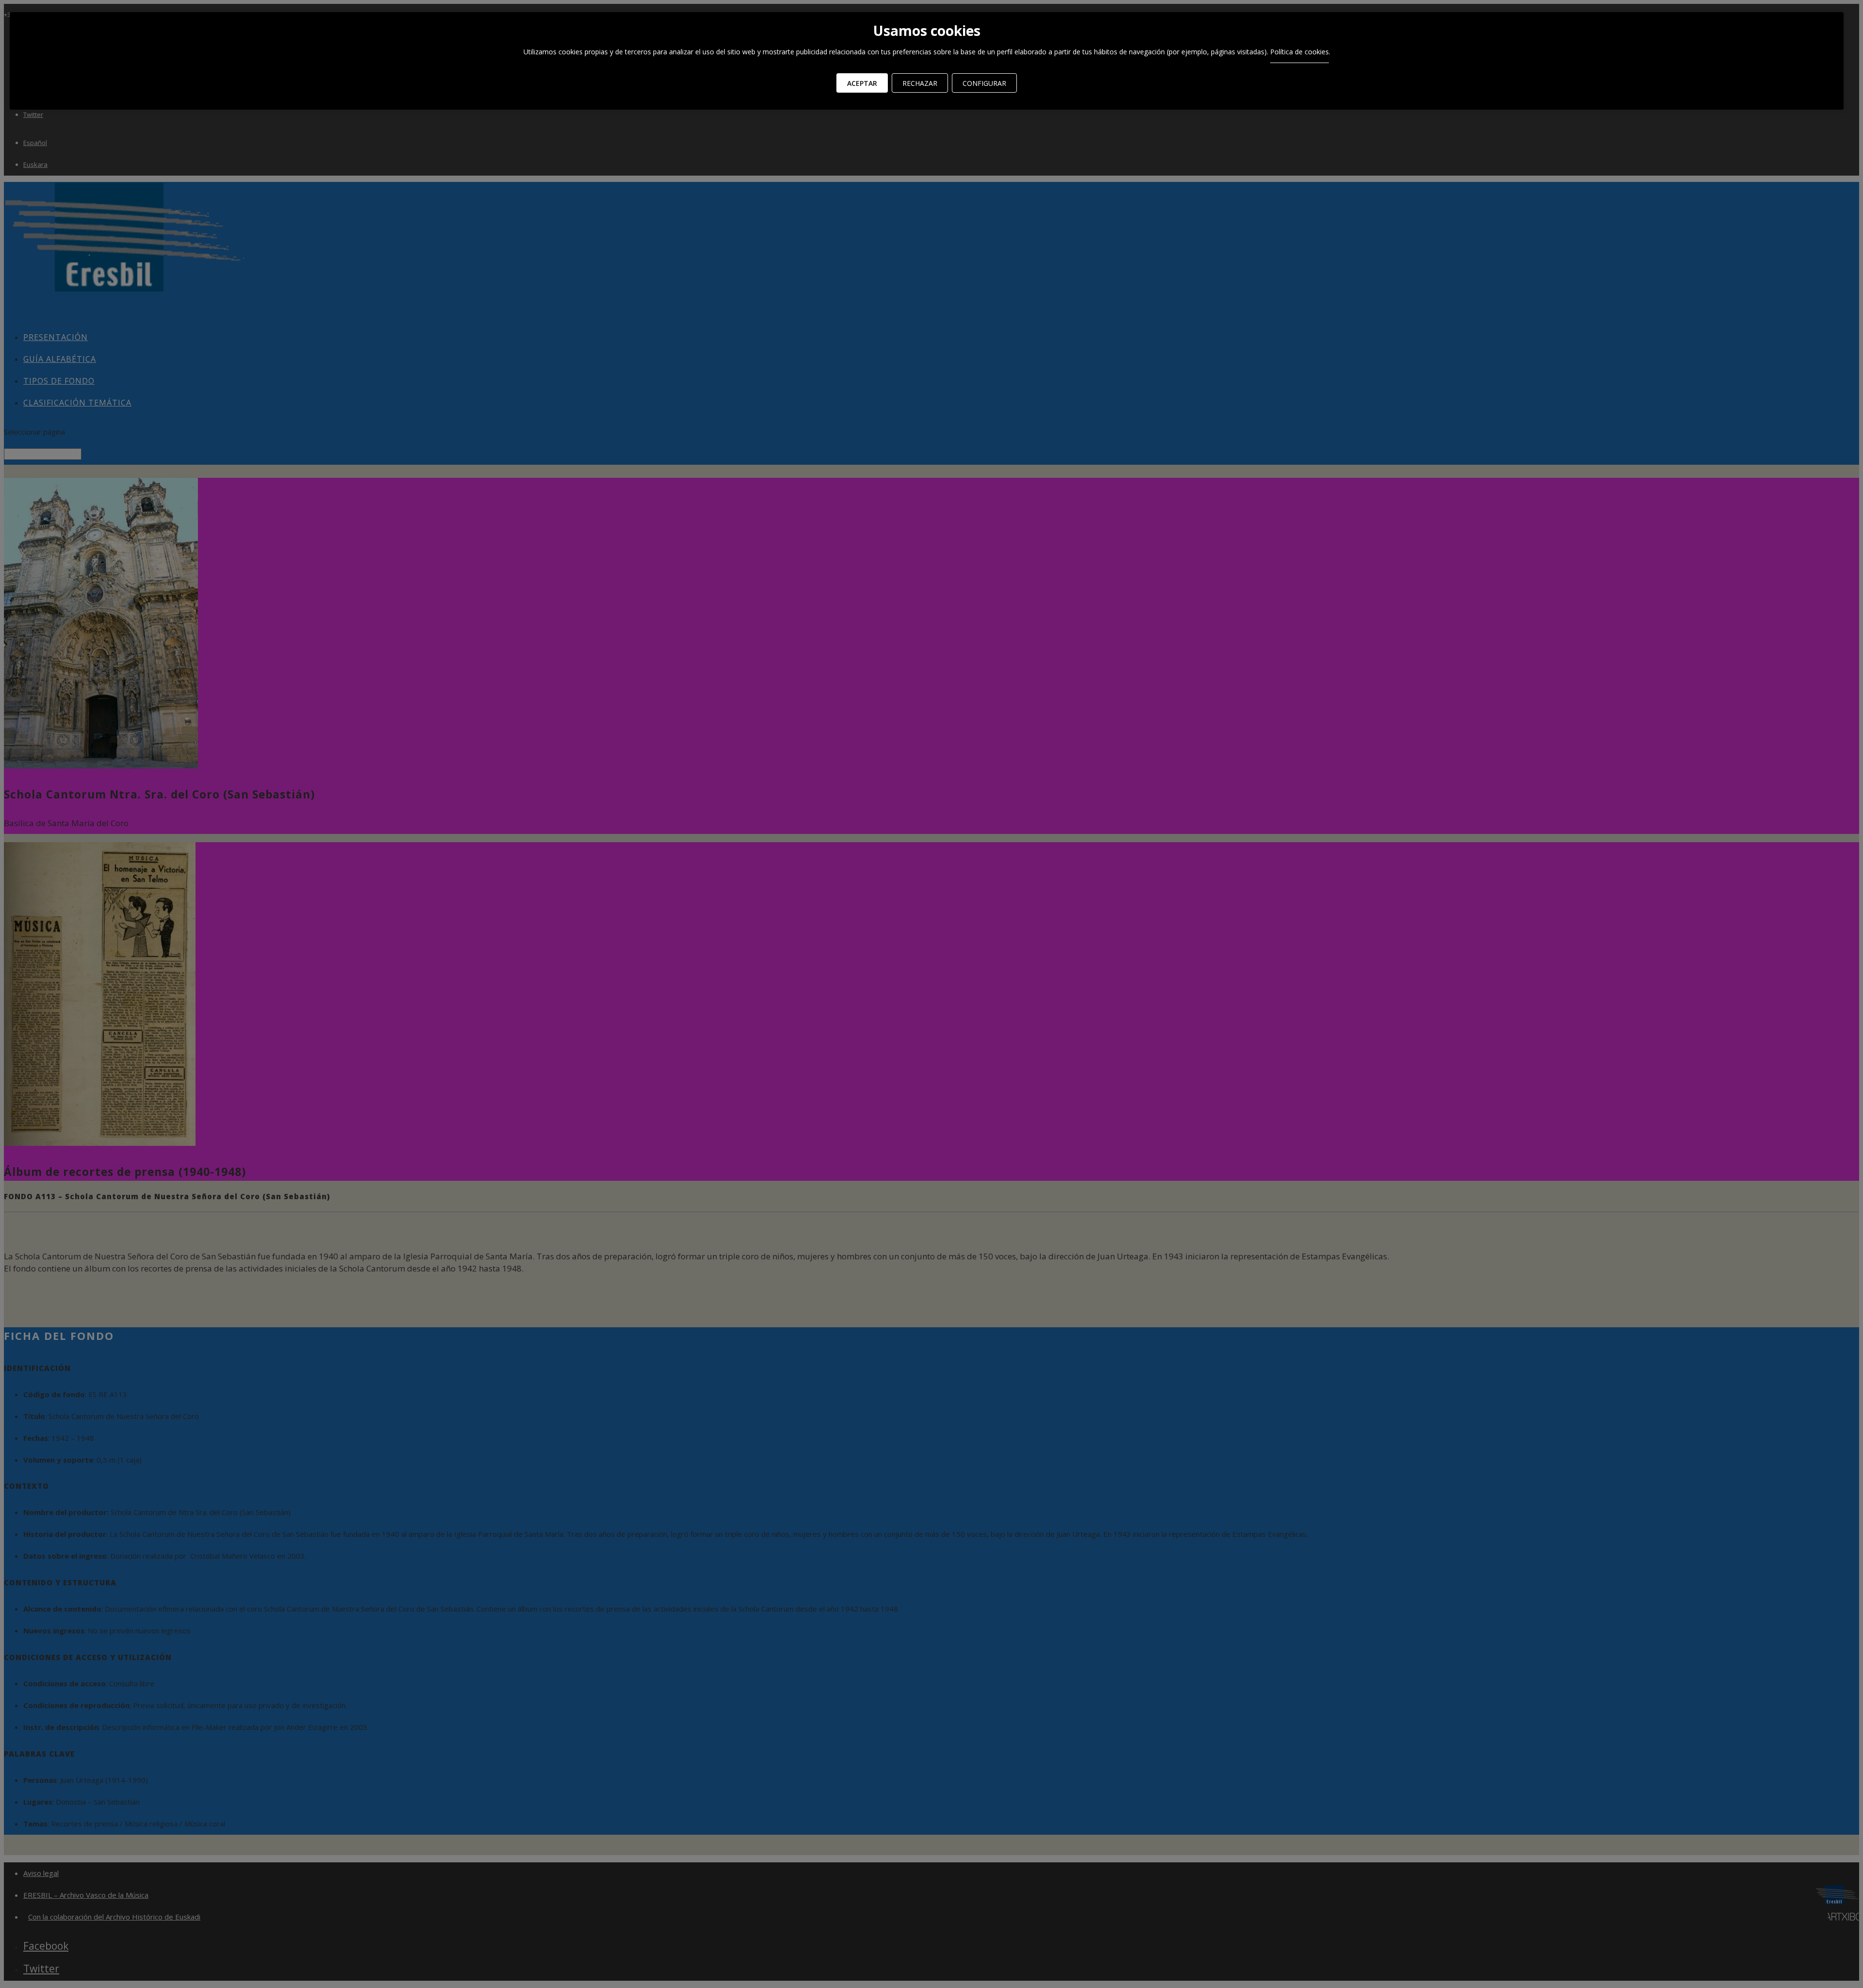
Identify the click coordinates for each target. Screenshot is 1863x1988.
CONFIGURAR (984, 83)
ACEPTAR (862, 83)
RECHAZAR (920, 83)
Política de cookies (1299, 52)
